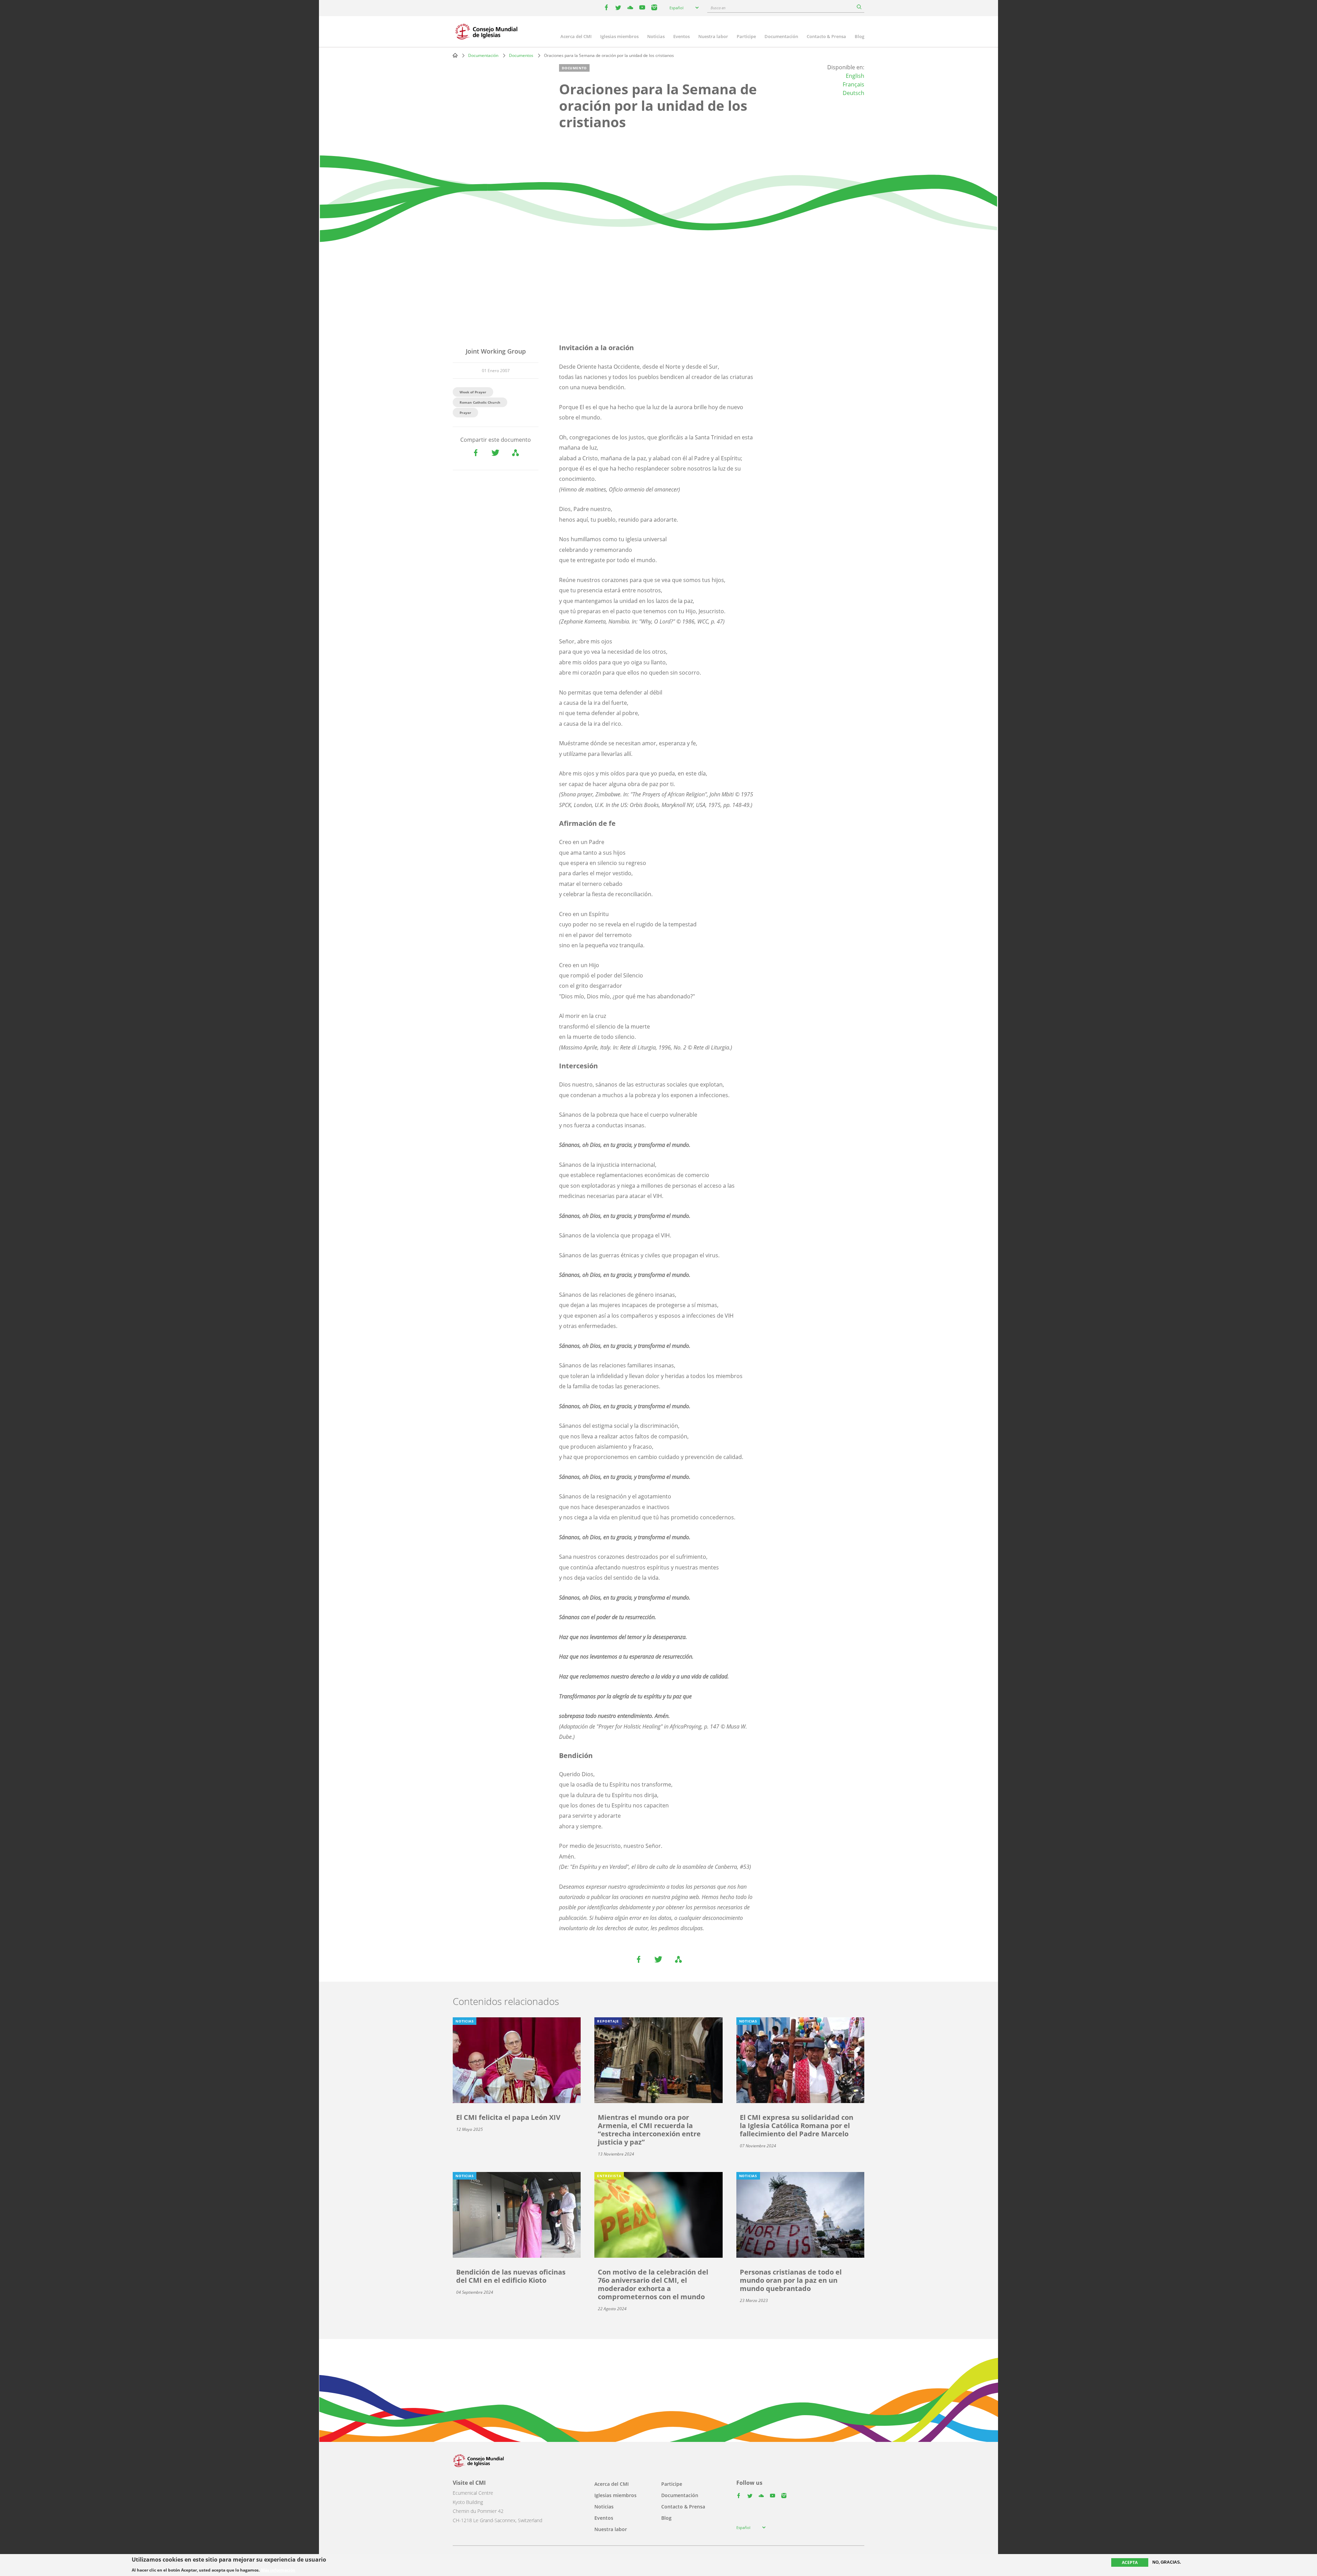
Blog (859, 36)
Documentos (521, 55)
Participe (746, 36)
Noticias (656, 36)
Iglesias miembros (619, 36)
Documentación (781, 36)
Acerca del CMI (576, 36)
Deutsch (853, 93)
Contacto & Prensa (826, 36)
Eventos (681, 36)
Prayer (465, 413)
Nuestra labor (713, 36)
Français (853, 84)
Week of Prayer (473, 392)
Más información (278, 2570)
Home (455, 55)
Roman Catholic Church (480, 402)
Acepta (1130, 2562)
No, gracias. (1167, 2562)
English (855, 76)
